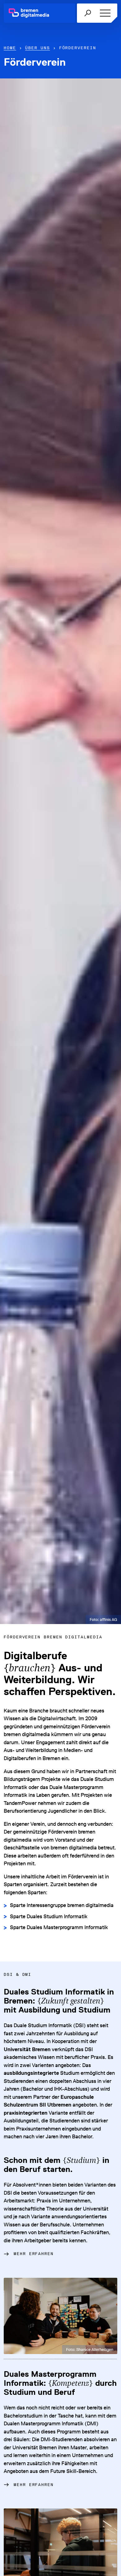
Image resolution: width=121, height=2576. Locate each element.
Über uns (37, 48)
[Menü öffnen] (104, 13)
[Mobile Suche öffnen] (87, 13)
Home (10, 48)
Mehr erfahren (34, 2254)
